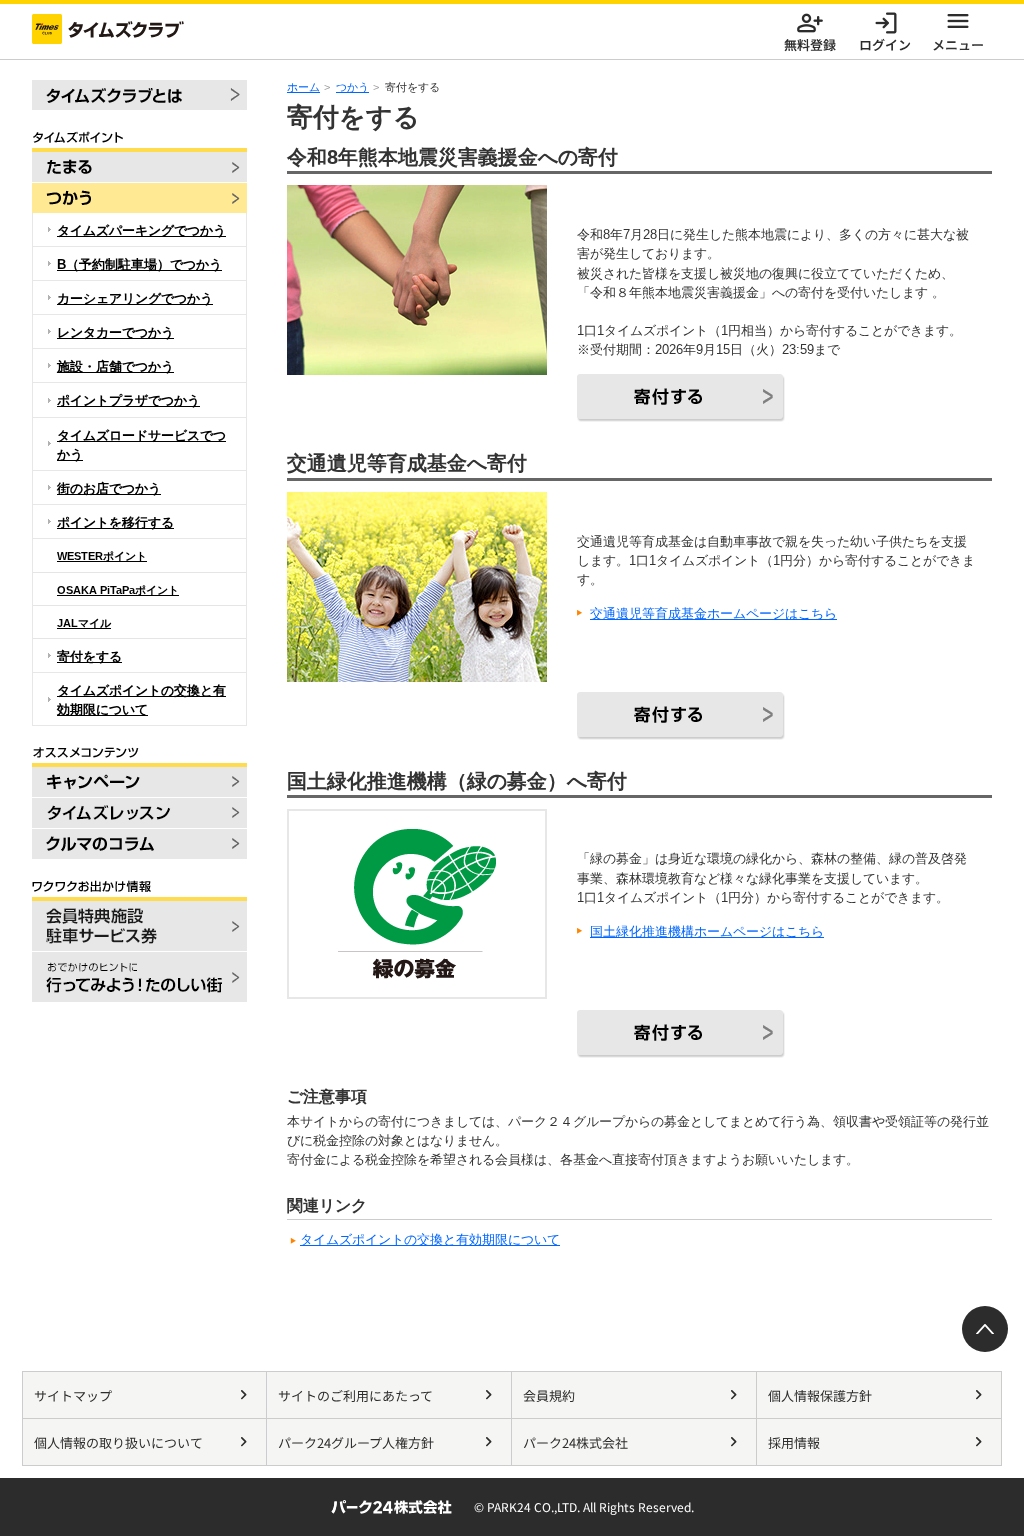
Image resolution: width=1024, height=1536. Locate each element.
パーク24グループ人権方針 (356, 1442)
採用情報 (794, 1442)
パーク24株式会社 (575, 1442)
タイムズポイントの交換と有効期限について (430, 1239)
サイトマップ (73, 1395)
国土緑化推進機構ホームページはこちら (707, 931)
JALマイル (84, 623)
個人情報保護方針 (820, 1395)
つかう (352, 87)
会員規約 (549, 1395)
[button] (958, 29)
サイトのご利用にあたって (355, 1395)
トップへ (985, 1329)
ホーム (303, 87)
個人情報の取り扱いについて (118, 1442)
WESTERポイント (102, 556)
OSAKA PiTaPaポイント (118, 590)
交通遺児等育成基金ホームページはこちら (713, 613)
